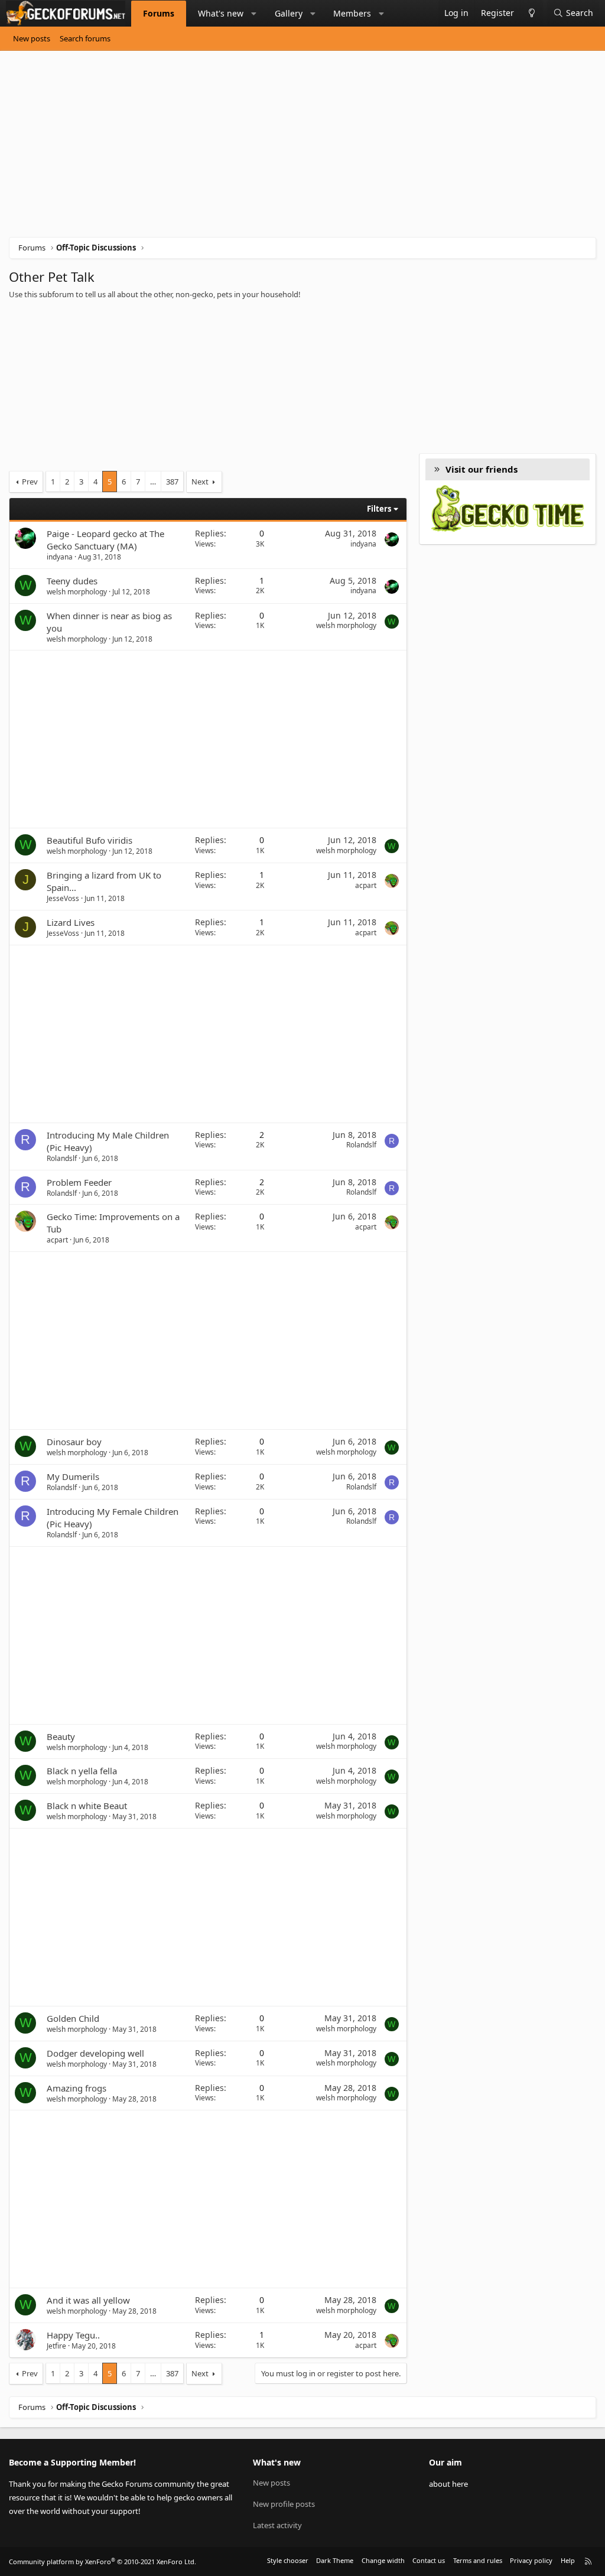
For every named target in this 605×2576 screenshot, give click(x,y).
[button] (254, 14)
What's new (221, 13)
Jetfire (56, 2346)
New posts (32, 38)
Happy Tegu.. (73, 2335)
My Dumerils (73, 1476)
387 (172, 482)
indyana (60, 557)
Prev (30, 482)
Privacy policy (531, 2560)
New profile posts (284, 2504)
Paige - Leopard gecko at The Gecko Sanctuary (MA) (105, 540)
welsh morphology (77, 592)
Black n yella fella (82, 1771)
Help (568, 2560)
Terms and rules (478, 2560)
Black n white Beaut (87, 1806)
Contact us (429, 2560)
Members (352, 13)
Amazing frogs (77, 2088)
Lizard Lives (71, 922)
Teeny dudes (72, 581)
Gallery (289, 13)
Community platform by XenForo (103, 2562)
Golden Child (73, 2018)
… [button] (153, 482)
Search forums (85, 38)
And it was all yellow (88, 2300)
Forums (159, 13)
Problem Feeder (79, 1182)
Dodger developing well (95, 2053)
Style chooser (288, 2560)
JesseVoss (63, 898)
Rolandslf (62, 1158)
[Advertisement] (302, 148)
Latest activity (277, 2525)
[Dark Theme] (531, 13)
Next (200, 482)
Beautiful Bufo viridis (90, 840)
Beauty (61, 1736)
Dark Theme (335, 2560)
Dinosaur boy (74, 1442)
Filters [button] (379, 509)
